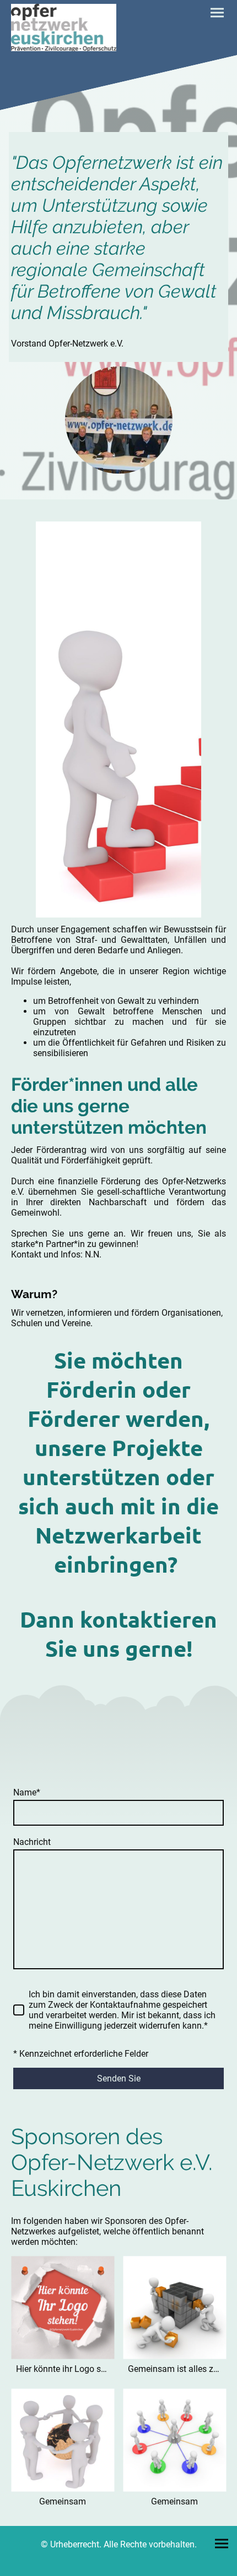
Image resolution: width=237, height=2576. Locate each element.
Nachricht (32, 1842)
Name (27, 1792)
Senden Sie (119, 2078)
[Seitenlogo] (64, 28)
